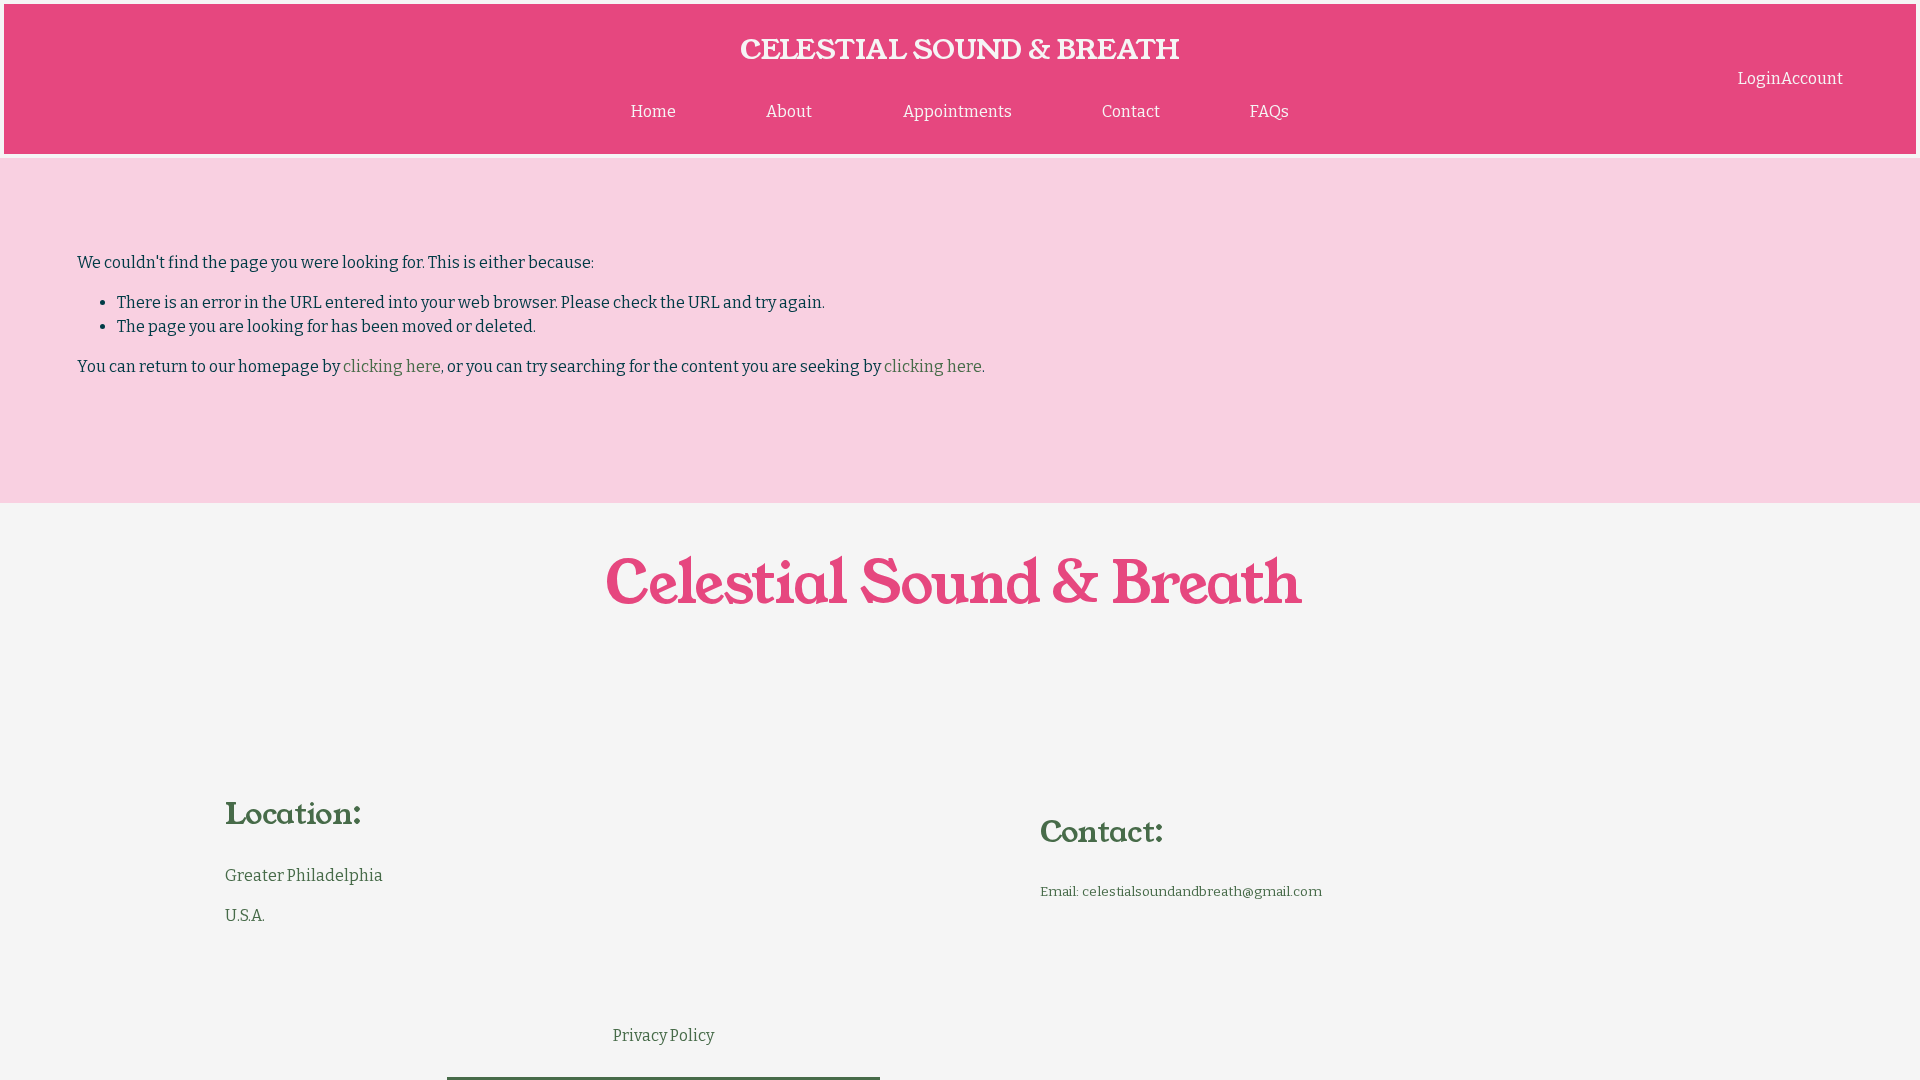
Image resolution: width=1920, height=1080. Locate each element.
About (789, 111)
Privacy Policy (663, 1035)
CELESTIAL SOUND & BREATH (960, 49)
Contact (1131, 111)
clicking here (392, 366)
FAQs (1269, 111)
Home (653, 111)
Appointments (957, 111)
